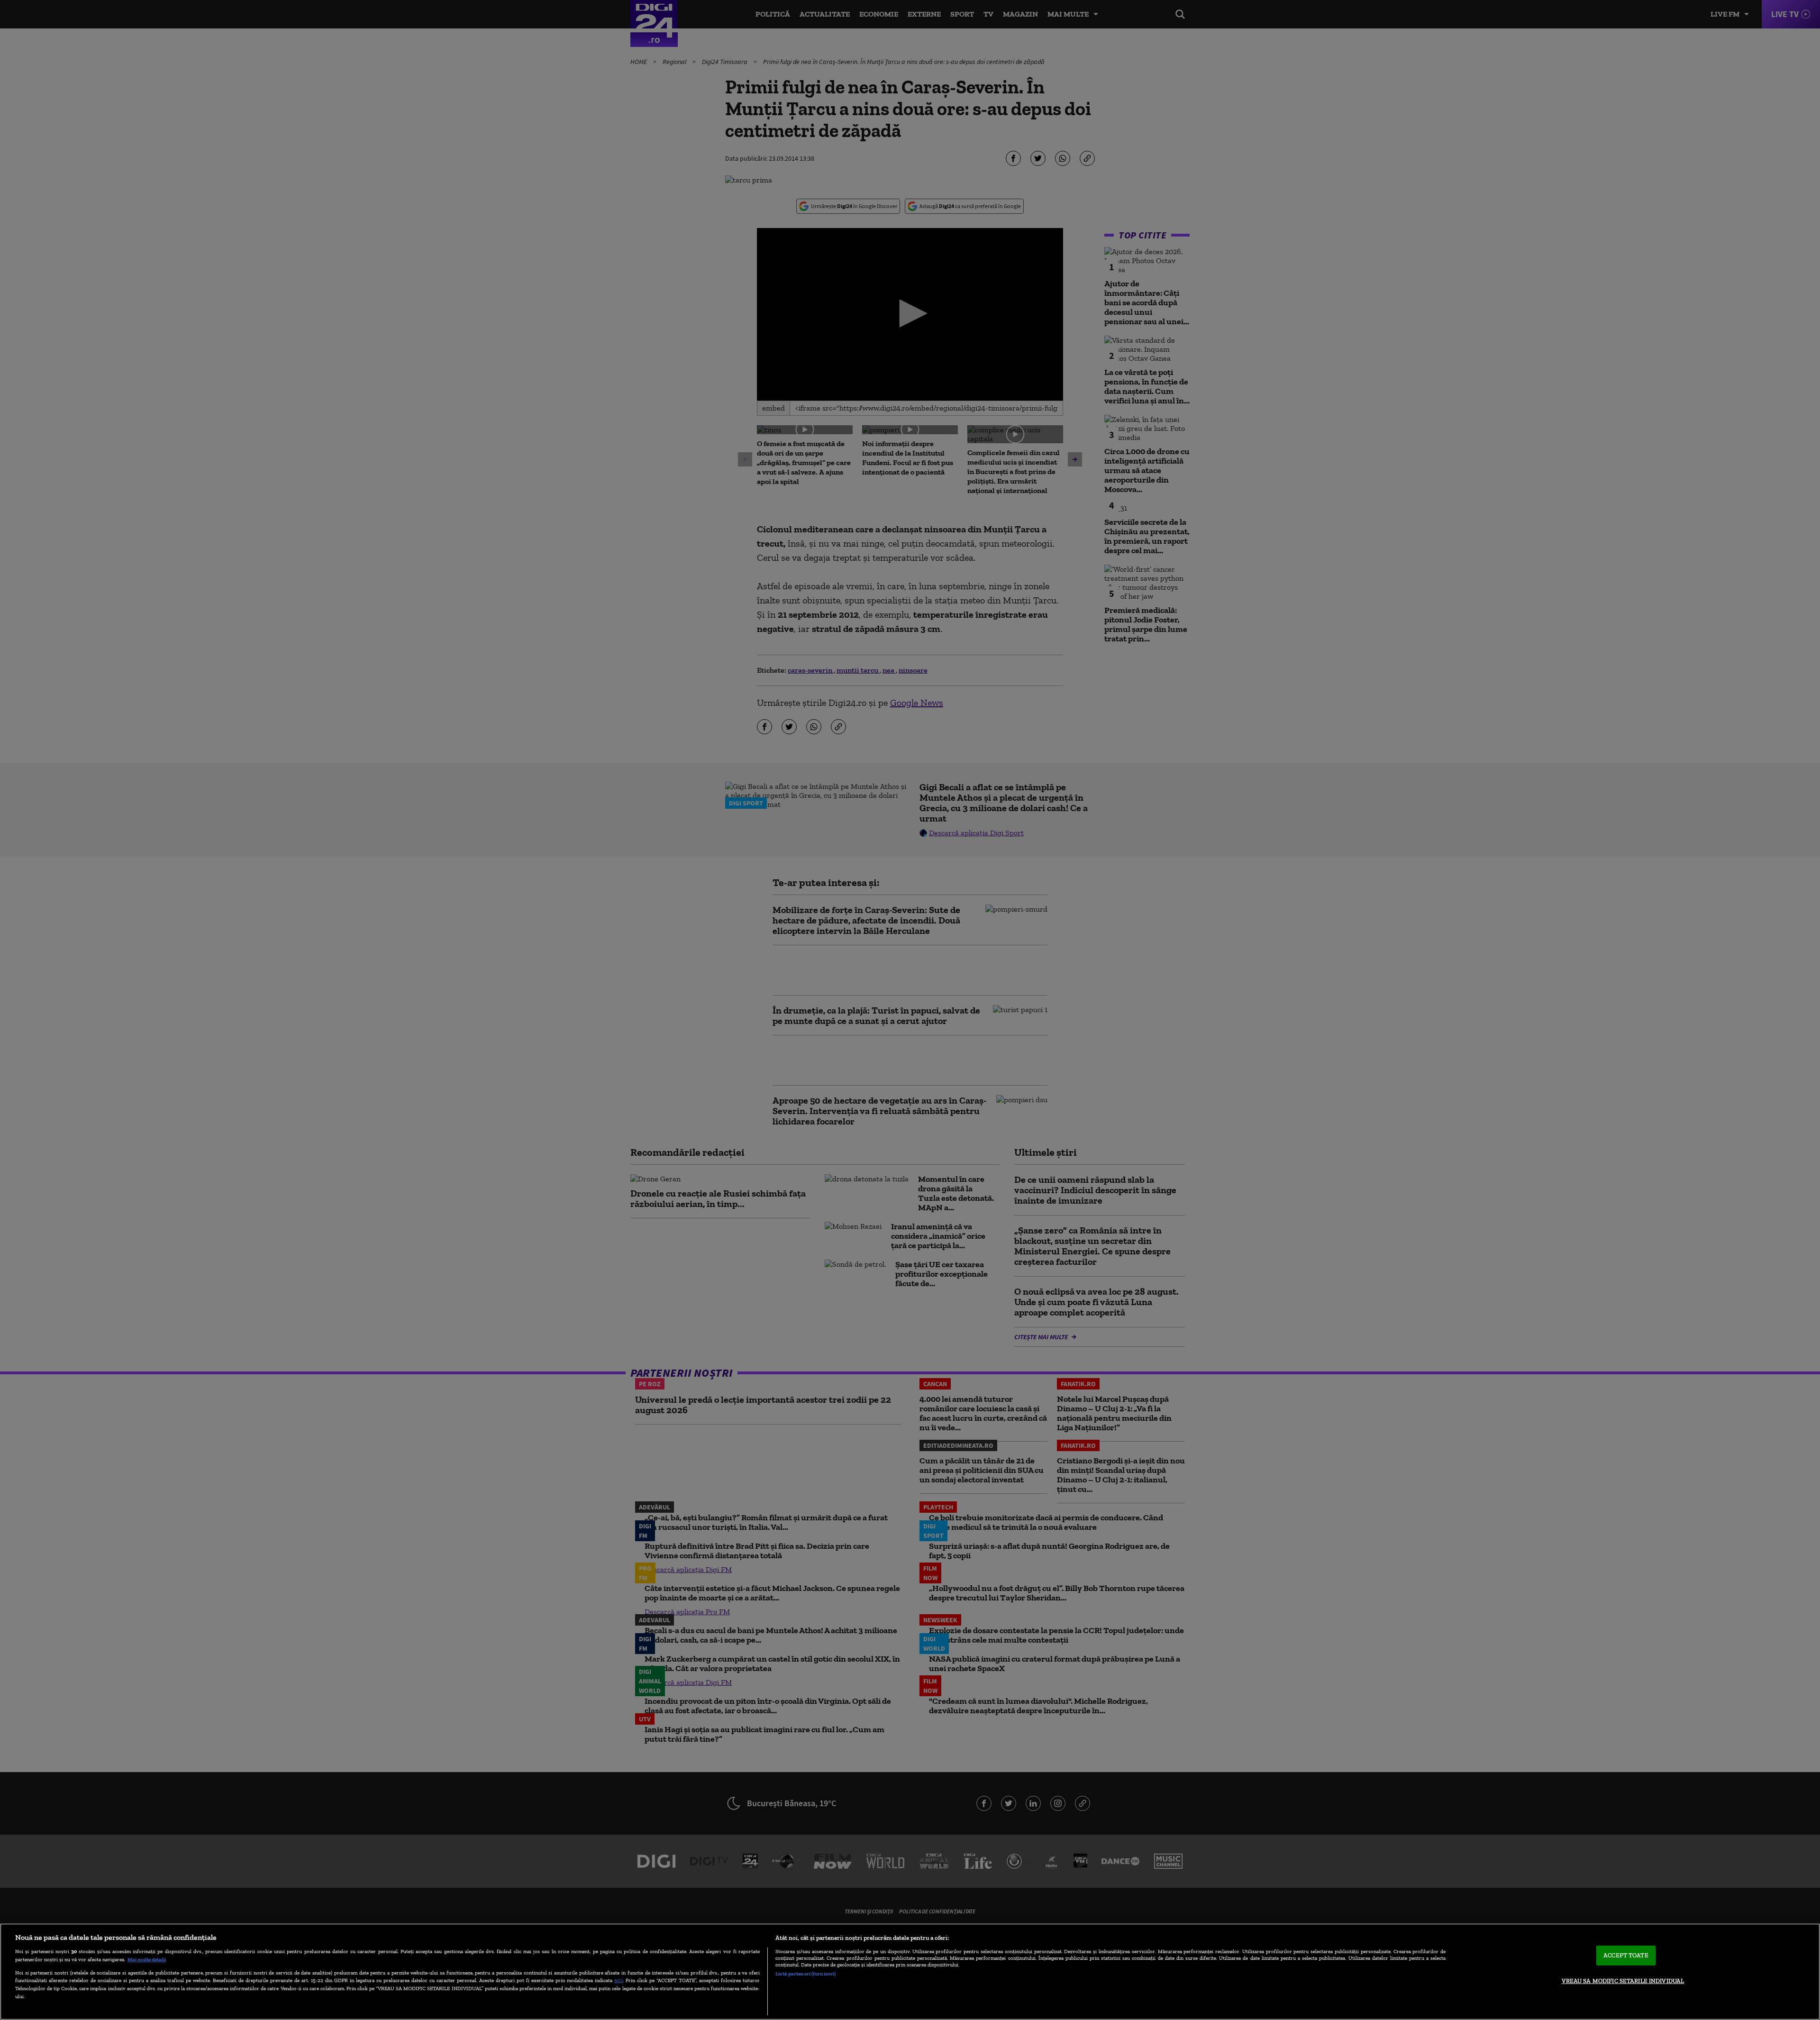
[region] (910, 1972)
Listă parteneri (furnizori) (805, 1974)
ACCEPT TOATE (1626, 1955)
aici (619, 1980)
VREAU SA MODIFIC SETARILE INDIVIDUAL (1623, 1981)
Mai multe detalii (147, 1959)
